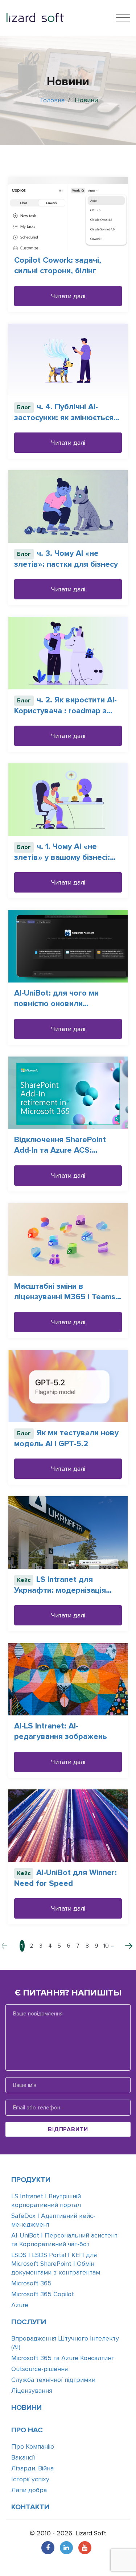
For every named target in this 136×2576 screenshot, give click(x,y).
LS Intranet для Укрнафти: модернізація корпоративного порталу (62, 1590)
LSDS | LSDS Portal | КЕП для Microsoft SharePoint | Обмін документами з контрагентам (56, 2264)
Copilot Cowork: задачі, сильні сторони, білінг (58, 266)
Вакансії (23, 2457)
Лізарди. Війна (32, 2468)
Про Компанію (33, 2446)
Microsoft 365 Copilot (43, 2294)
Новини (26, 2408)
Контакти (30, 2507)
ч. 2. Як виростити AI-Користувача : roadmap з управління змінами (65, 711)
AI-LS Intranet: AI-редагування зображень (61, 1731)
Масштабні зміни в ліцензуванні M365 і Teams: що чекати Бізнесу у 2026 (66, 1297)
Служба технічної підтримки (53, 2380)
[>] (124, 1946)
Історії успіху (30, 2479)
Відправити (68, 2129)
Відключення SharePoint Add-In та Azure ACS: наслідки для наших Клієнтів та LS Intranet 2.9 (67, 1155)
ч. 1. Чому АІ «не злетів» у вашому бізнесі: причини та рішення (62, 857)
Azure (20, 2305)
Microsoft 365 (31, 2283)
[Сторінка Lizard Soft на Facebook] (48, 2548)
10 (106, 1946)
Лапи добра (29, 2490)
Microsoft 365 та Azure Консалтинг (63, 2358)
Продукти (31, 2180)
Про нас (27, 2430)
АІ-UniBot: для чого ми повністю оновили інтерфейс (56, 1004)
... (113, 1945)
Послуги (29, 2322)
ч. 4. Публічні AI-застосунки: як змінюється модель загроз (64, 417)
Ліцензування (32, 2391)
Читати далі (68, 296)
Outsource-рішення (40, 2369)
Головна (52, 100)
